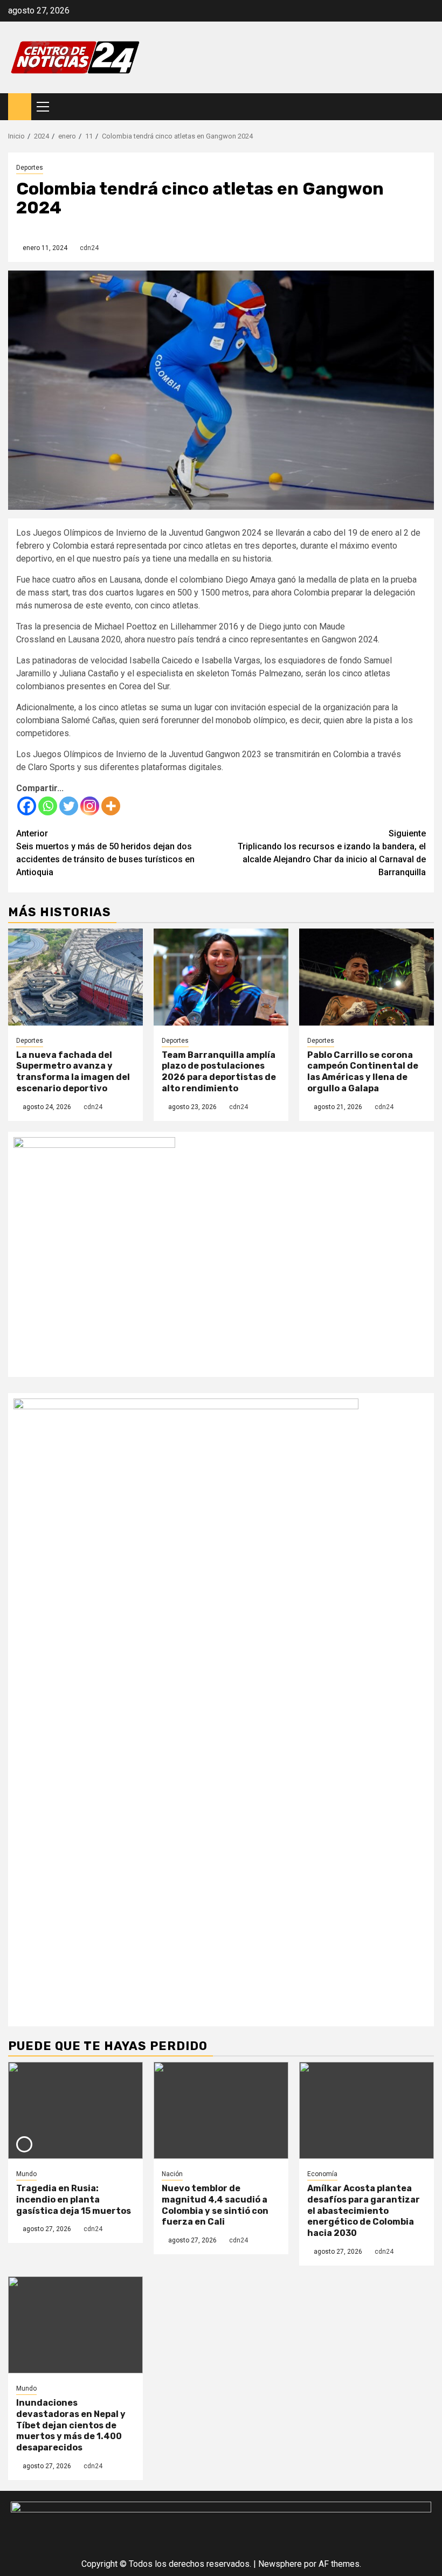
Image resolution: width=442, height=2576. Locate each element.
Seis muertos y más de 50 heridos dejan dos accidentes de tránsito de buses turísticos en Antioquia (105, 853)
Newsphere (280, 2564)
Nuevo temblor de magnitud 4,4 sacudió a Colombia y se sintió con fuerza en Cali (215, 2205)
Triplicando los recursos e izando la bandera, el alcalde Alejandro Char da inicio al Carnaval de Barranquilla (332, 853)
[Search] (426, 107)
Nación (172, 2174)
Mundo (26, 2174)
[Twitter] (69, 806)
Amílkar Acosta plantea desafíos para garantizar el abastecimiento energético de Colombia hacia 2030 (364, 2211)
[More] (111, 806)
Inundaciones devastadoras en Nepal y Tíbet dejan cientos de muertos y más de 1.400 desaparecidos (71, 2425)
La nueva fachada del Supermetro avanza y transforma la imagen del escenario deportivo (73, 1072)
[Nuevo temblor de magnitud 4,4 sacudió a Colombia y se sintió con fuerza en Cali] (221, 2110)
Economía (322, 2174)
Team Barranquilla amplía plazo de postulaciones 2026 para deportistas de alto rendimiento (219, 1072)
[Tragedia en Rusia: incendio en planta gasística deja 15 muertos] (75, 2110)
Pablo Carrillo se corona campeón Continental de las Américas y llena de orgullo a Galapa (363, 1072)
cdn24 (89, 248)
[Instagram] (90, 806)
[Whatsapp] (48, 806)
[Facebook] (27, 806)
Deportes (30, 168)
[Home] (20, 106)
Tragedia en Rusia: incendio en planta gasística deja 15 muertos (74, 2200)
